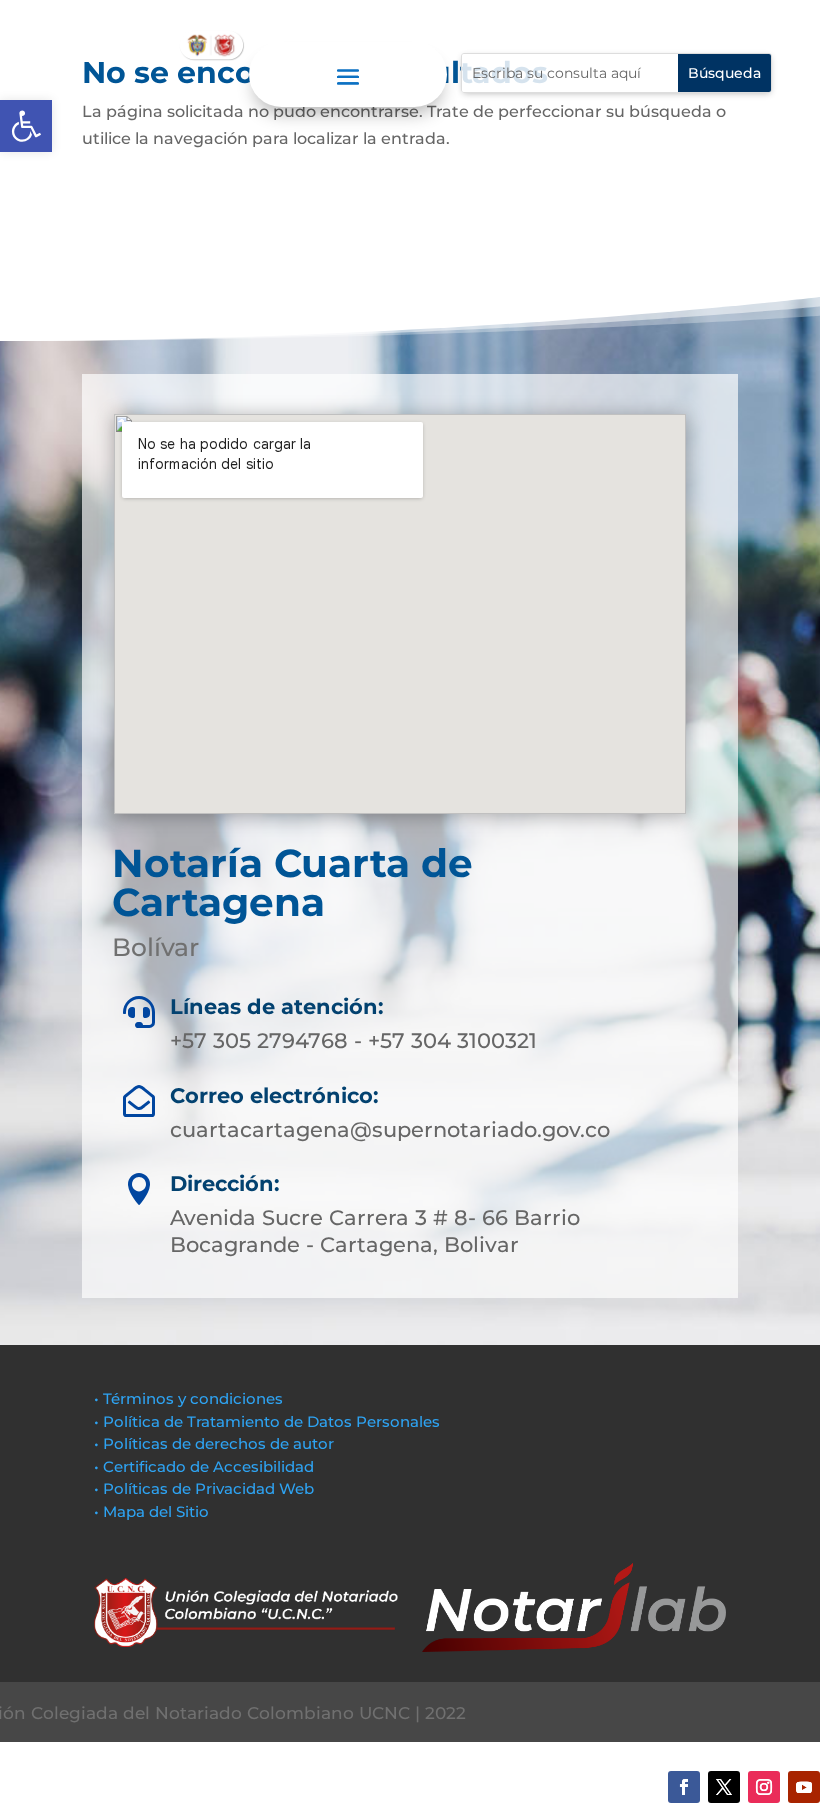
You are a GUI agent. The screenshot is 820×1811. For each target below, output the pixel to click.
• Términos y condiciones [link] (188, 1398)
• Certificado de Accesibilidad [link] (204, 1466)
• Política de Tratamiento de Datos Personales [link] (267, 1421)
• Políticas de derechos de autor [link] (214, 1443)
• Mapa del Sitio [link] (153, 1511)
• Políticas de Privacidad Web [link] (204, 1488)
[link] (26, 126)
